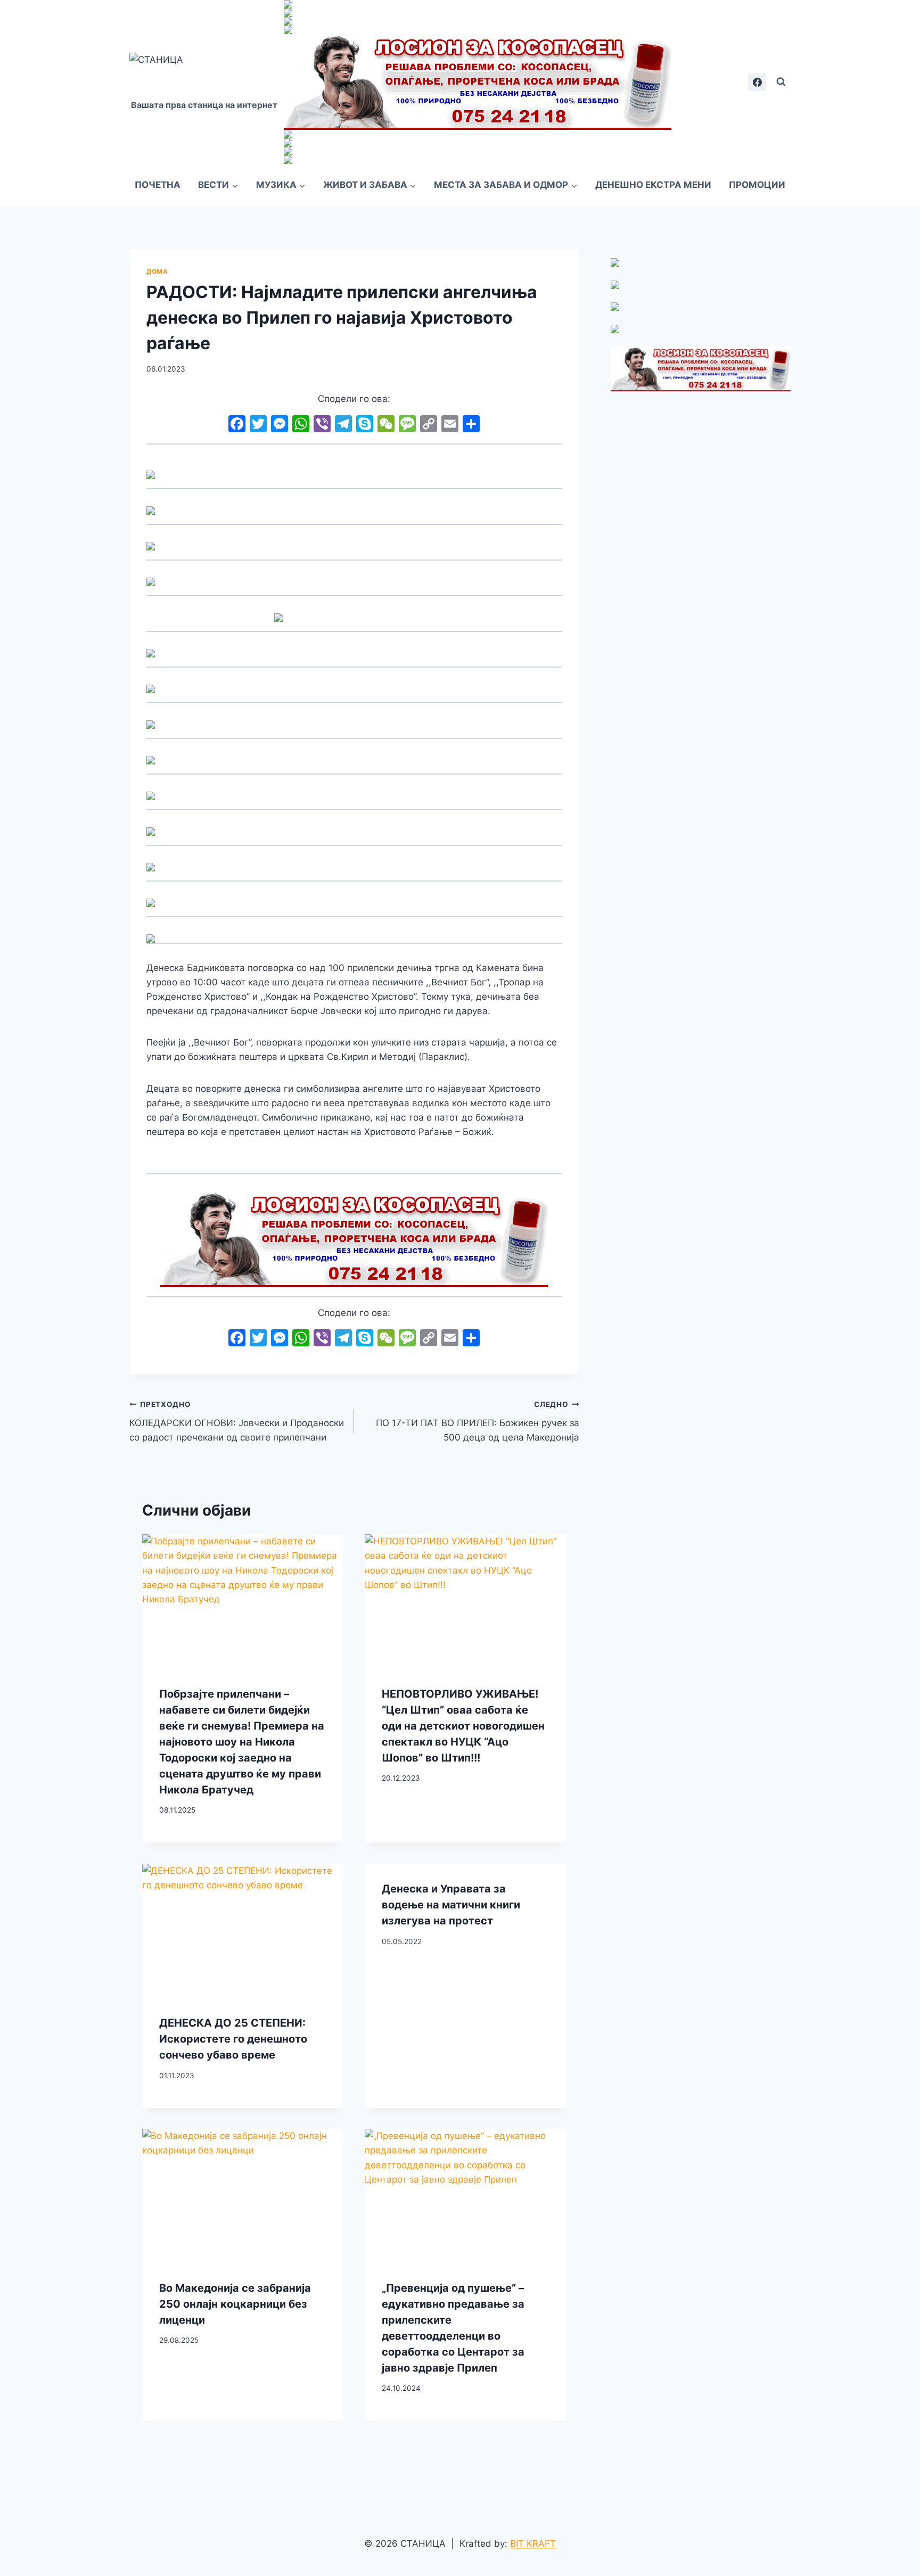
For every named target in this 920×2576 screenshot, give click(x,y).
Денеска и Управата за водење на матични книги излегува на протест (451, 1905)
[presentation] (243, 1601)
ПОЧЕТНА (158, 185)
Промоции (757, 185)
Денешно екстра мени (653, 185)
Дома (157, 271)
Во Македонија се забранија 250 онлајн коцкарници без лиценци (235, 2304)
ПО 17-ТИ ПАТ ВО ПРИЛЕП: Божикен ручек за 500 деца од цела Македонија (477, 1421)
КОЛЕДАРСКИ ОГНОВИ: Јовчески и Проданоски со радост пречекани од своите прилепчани (237, 1421)
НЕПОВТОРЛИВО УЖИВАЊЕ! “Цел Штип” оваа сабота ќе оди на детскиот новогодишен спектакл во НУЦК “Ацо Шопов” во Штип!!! (463, 1725)
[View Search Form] (781, 82)
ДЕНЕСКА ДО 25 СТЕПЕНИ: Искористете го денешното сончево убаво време (233, 2039)
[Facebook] (757, 82)
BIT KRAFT (533, 2544)
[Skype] (365, 425)
